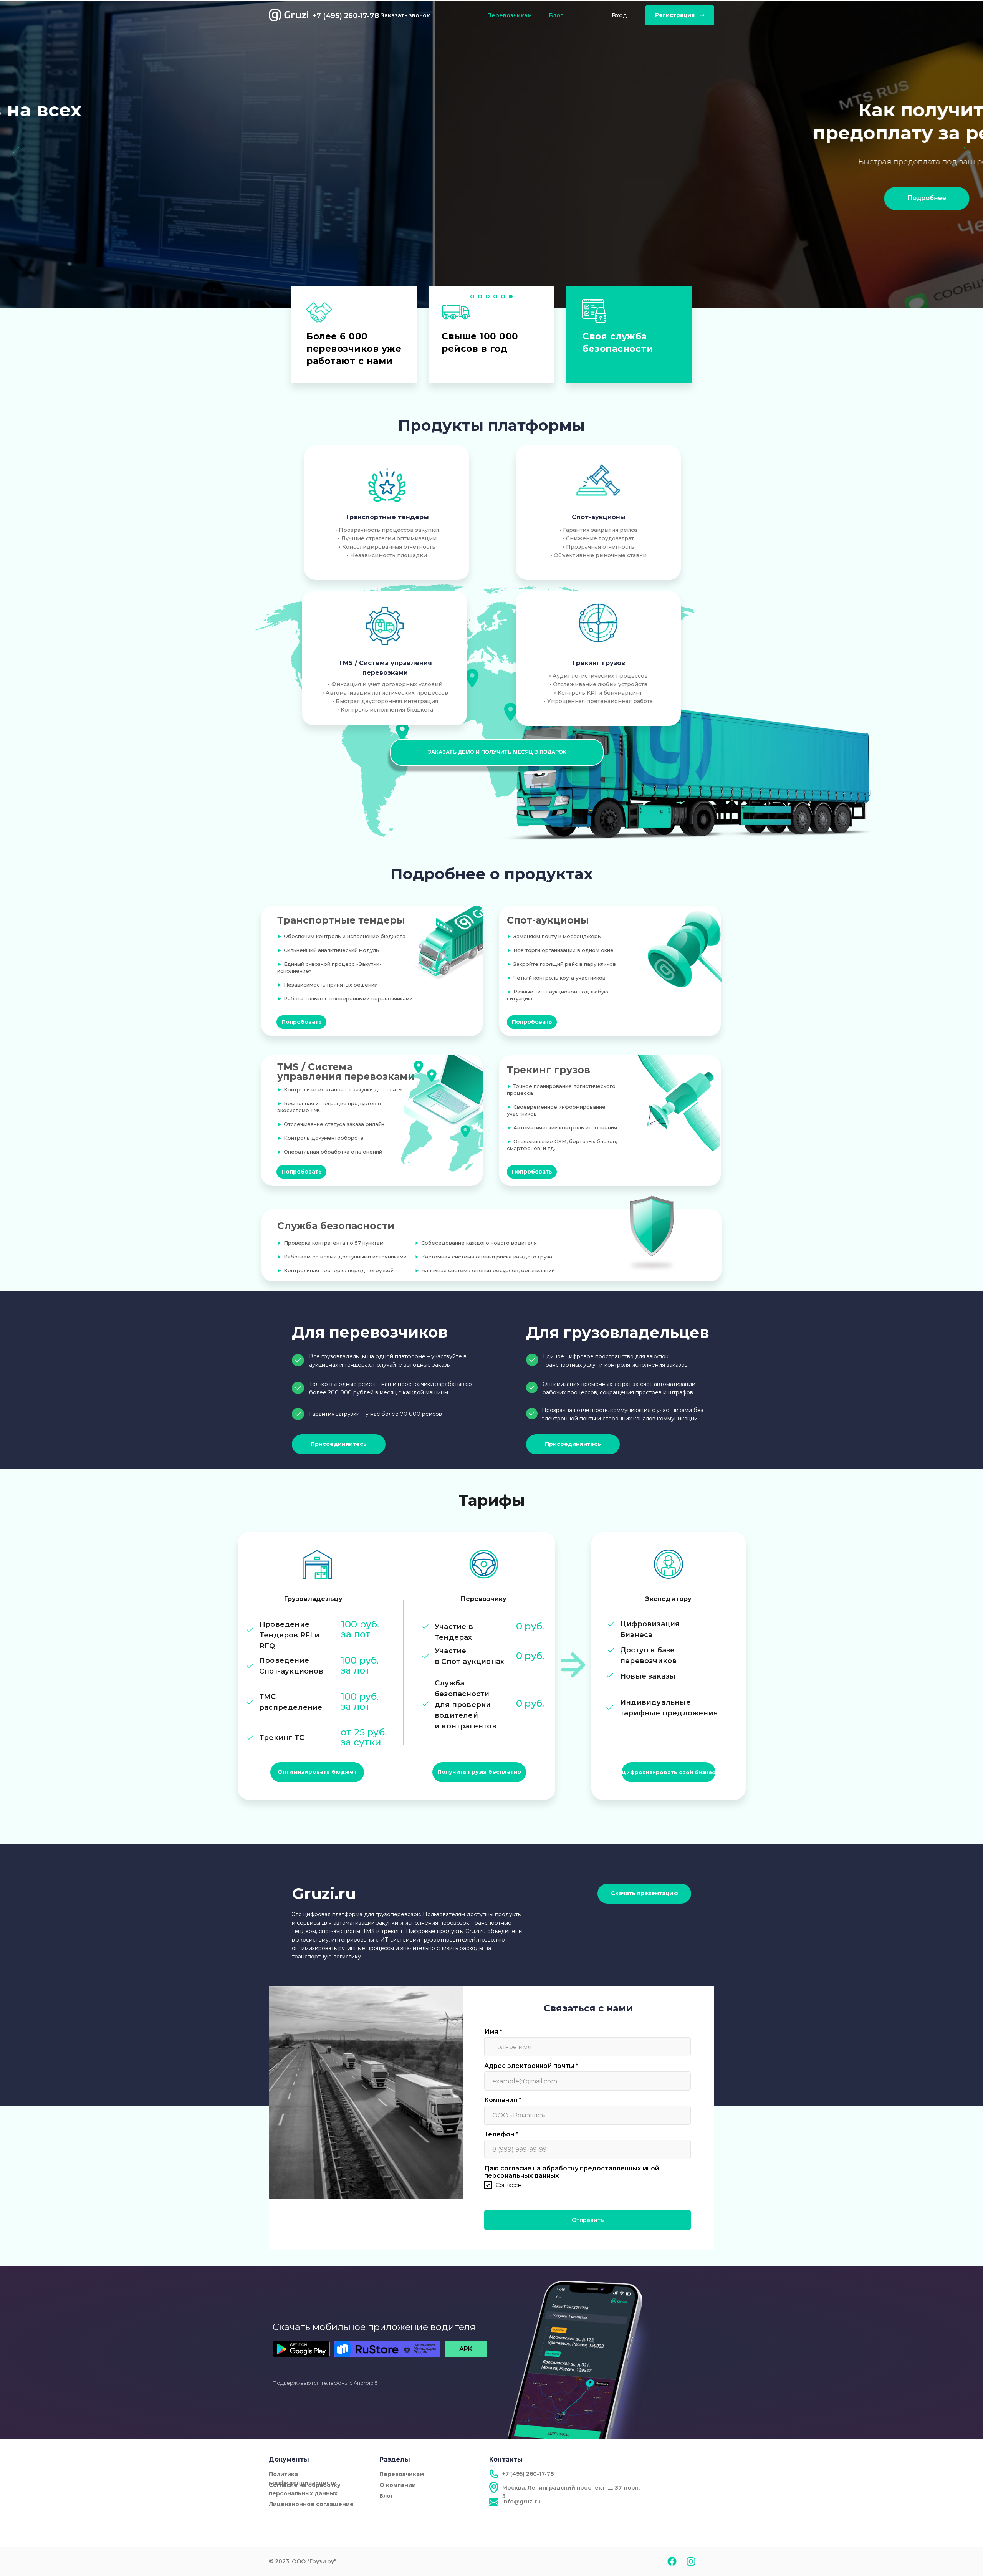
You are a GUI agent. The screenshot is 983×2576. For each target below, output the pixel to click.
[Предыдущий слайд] (16, 154)
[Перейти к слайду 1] (472, 296)
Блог (556, 15)
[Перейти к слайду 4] (495, 296)
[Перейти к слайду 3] (488, 296)
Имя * (493, 2032)
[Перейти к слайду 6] (511, 296)
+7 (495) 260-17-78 (346, 16)
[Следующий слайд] (967, 154)
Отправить (588, 2220)
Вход (620, 15)
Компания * (503, 2100)
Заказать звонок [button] (405, 15)
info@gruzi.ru (521, 2502)
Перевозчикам (510, 15)
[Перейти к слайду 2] (480, 296)
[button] (497, 752)
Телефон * (501, 2134)
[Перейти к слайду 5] (503, 296)
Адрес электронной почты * (531, 2066)
